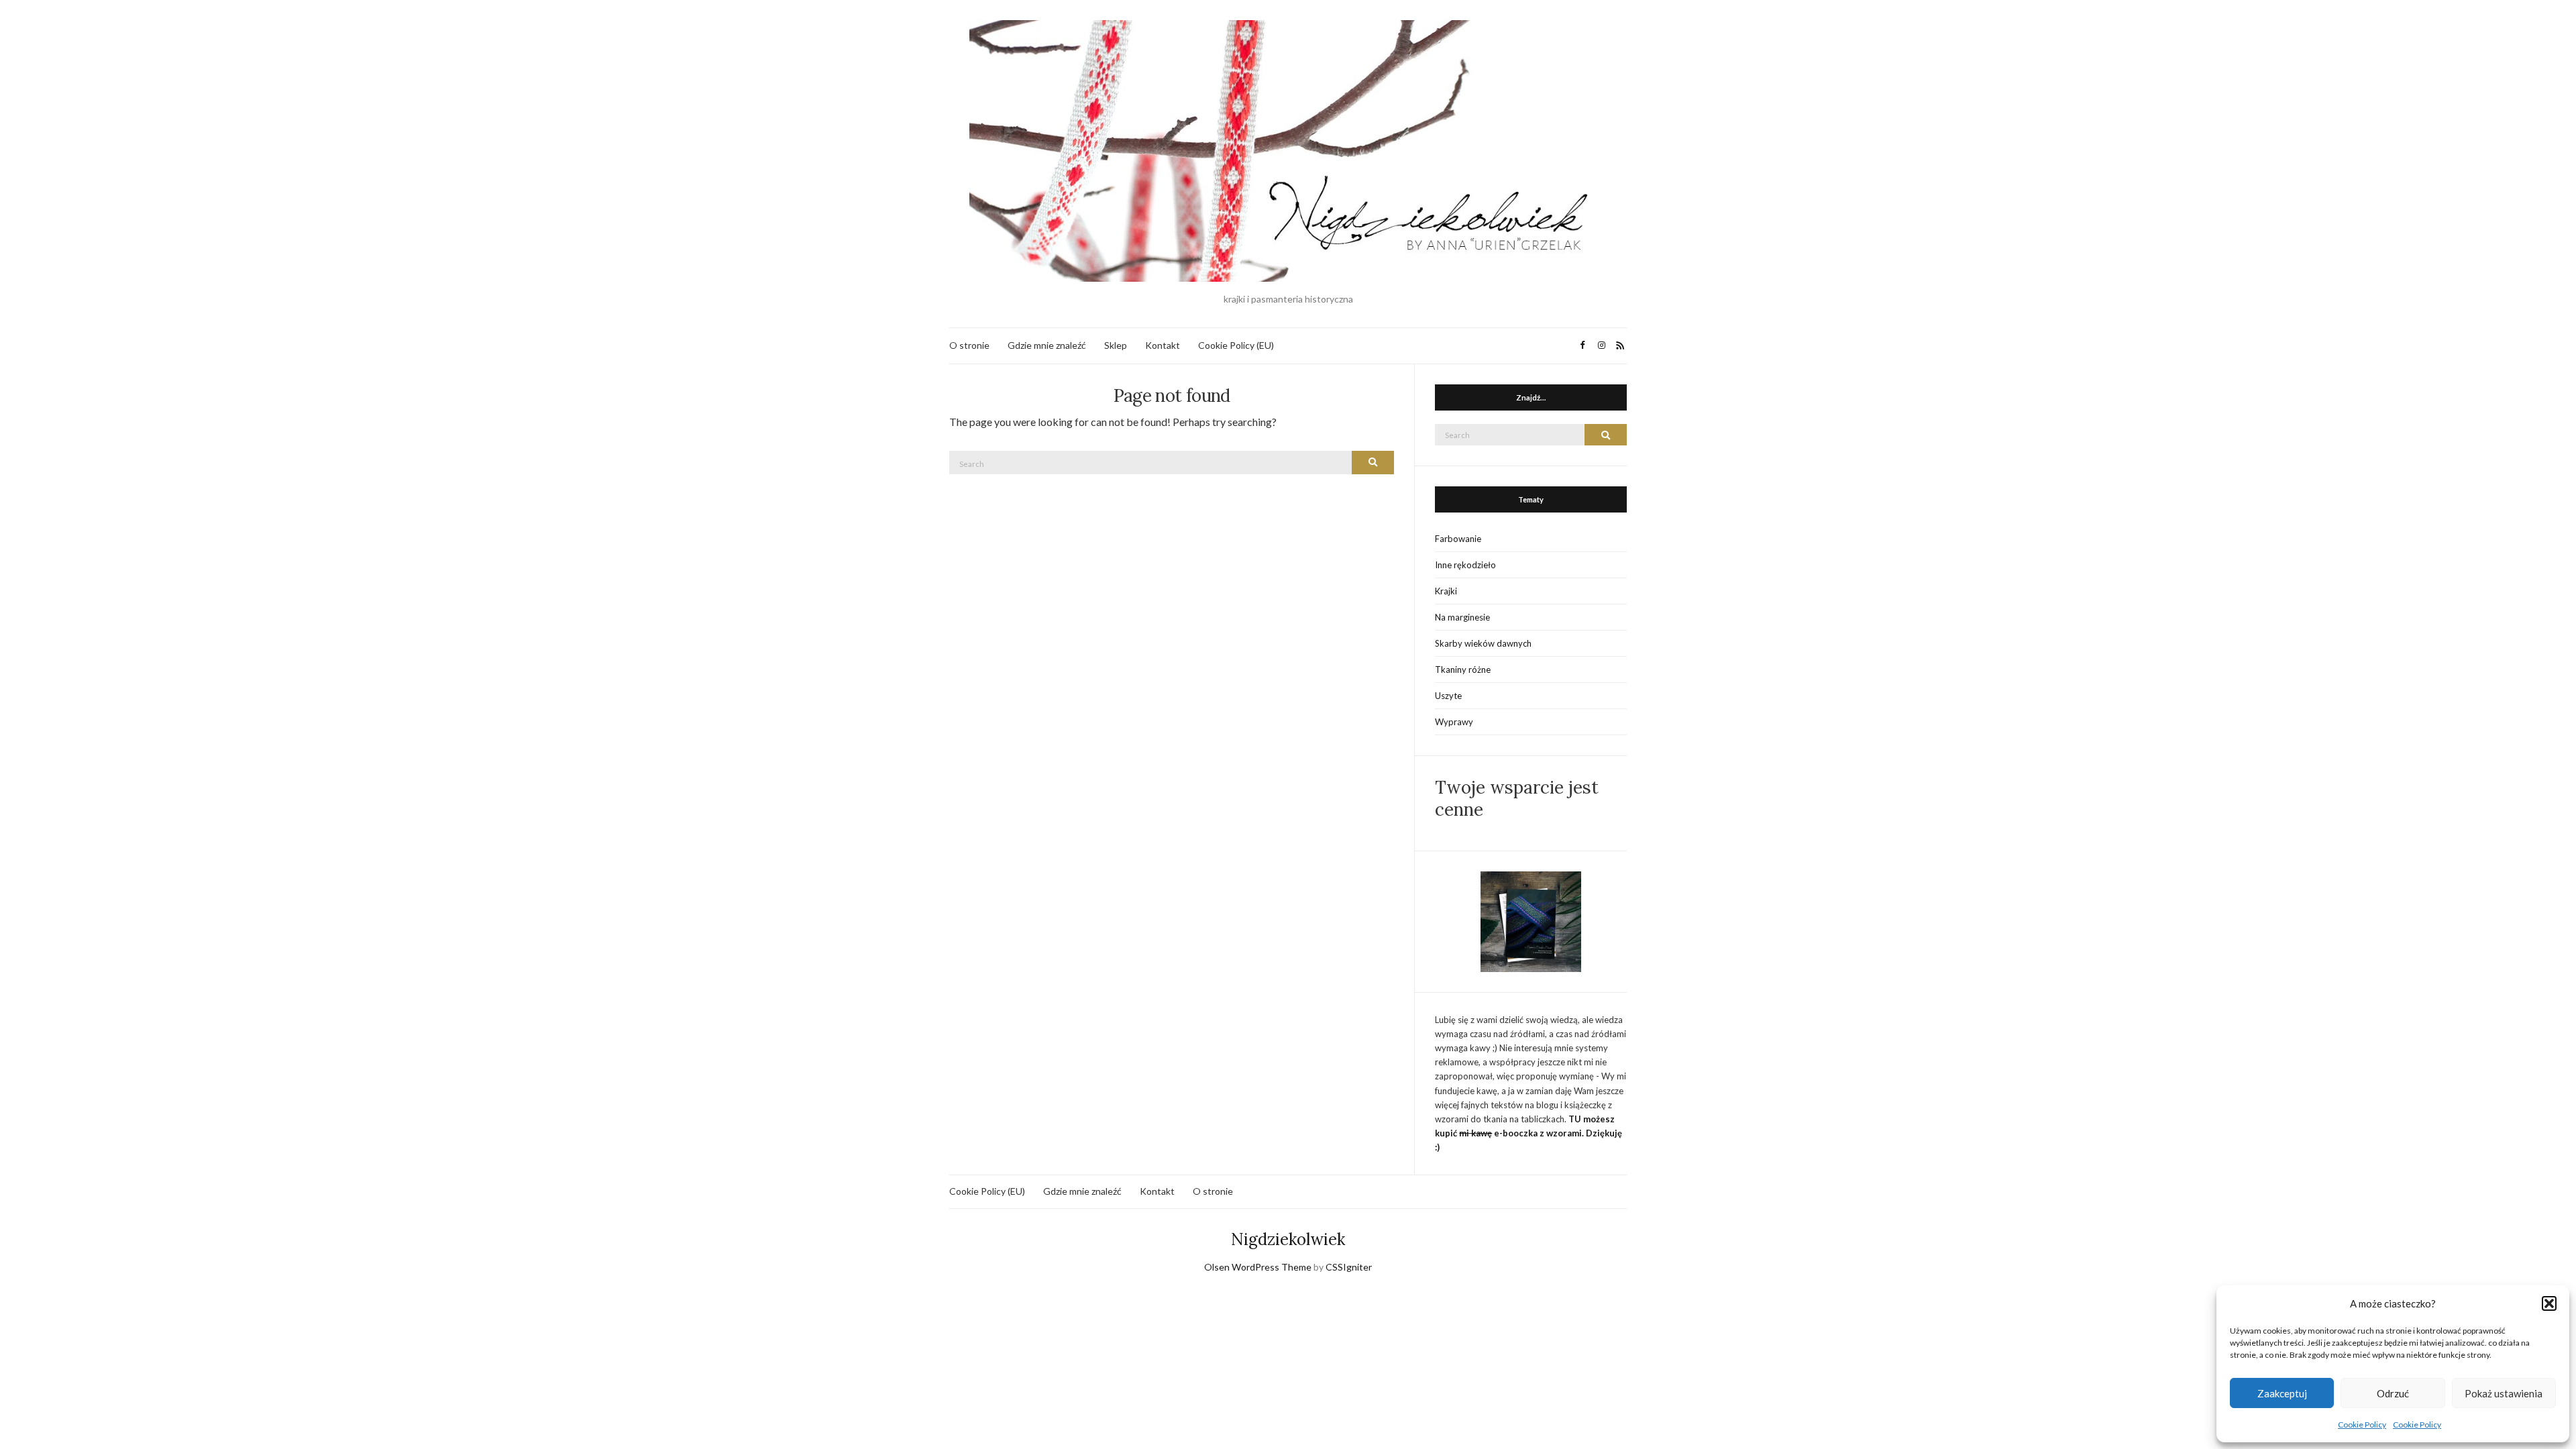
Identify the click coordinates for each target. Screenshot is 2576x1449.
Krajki (1446, 591)
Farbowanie (1458, 539)
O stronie (969, 345)
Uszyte (1448, 696)
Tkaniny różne (1463, 669)
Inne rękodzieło (1465, 565)
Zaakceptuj (2282, 1393)
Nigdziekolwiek (1288, 1239)
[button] (2549, 1303)
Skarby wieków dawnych (1483, 643)
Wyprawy (1454, 722)
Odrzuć (2393, 1393)
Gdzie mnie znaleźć (1047, 345)
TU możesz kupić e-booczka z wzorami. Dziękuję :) (1528, 1133)
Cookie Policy (2362, 1425)
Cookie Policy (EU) (1236, 345)
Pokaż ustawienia (2504, 1393)
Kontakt (1163, 345)
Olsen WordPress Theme (1258, 1267)
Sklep (1116, 345)
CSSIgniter (1349, 1267)
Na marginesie (1462, 617)
